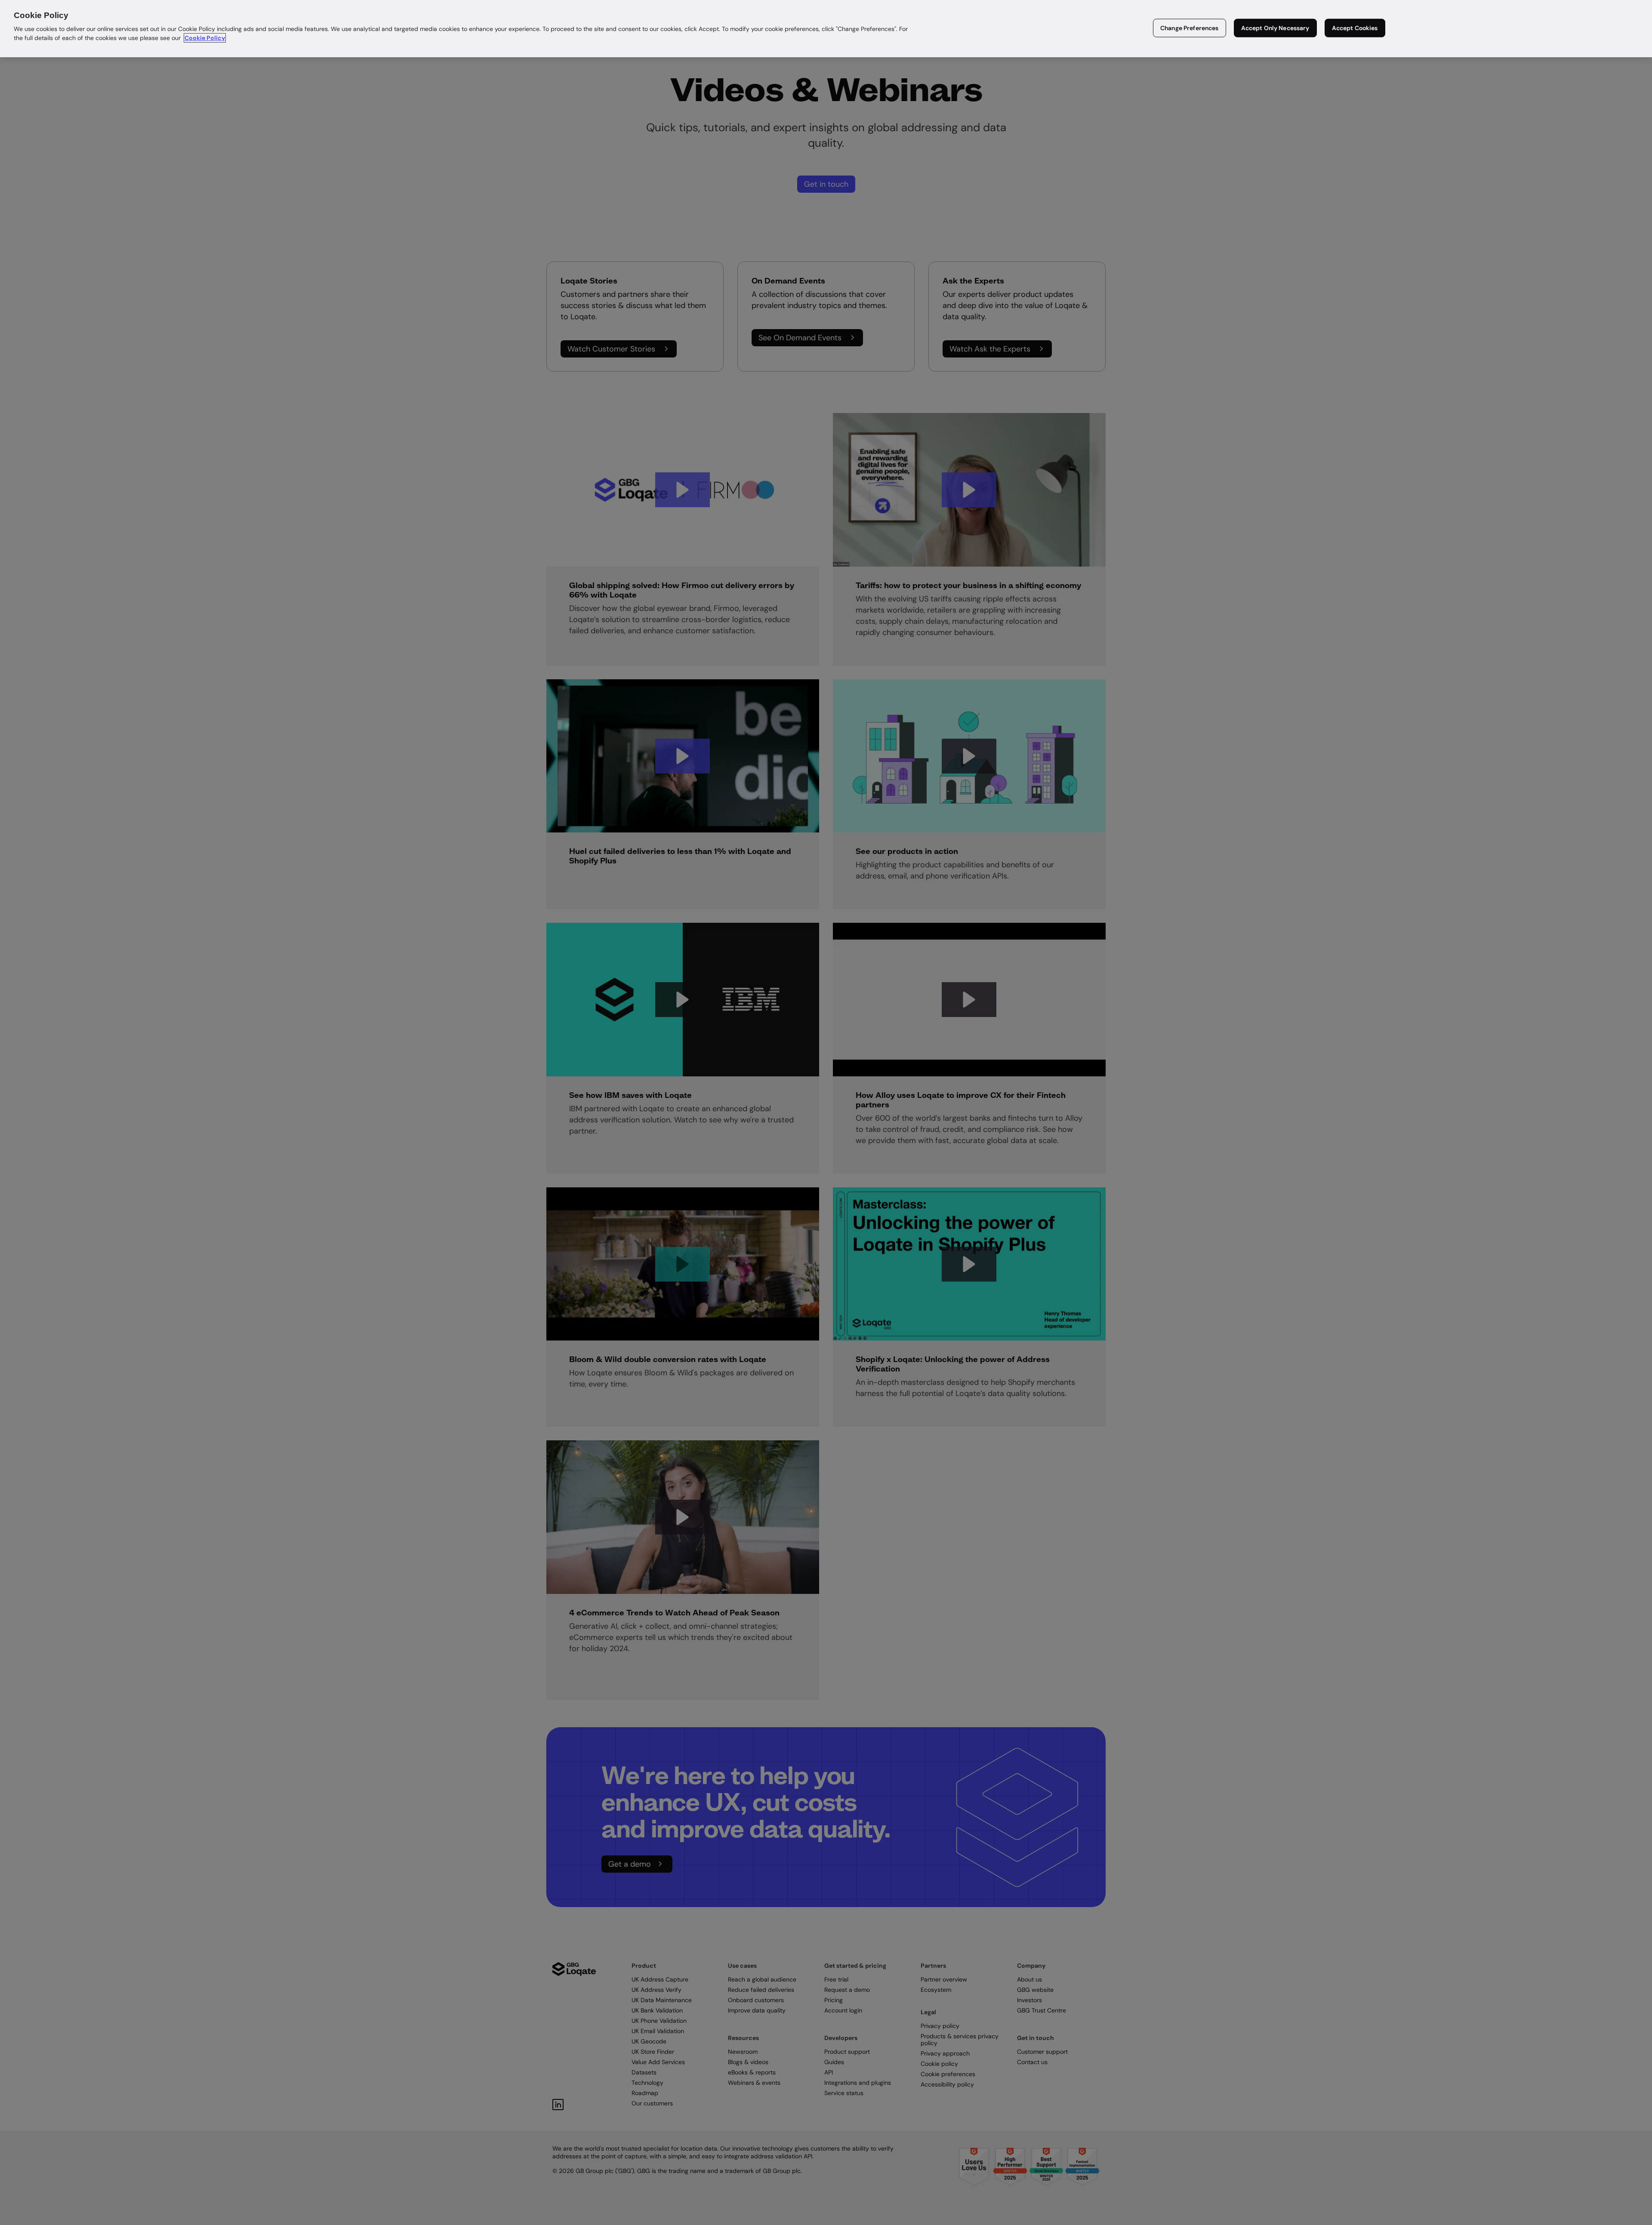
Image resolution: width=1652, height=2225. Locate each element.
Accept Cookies (1355, 28)
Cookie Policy (205, 38)
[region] (826, 29)
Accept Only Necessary (1275, 28)
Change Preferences (1190, 28)
